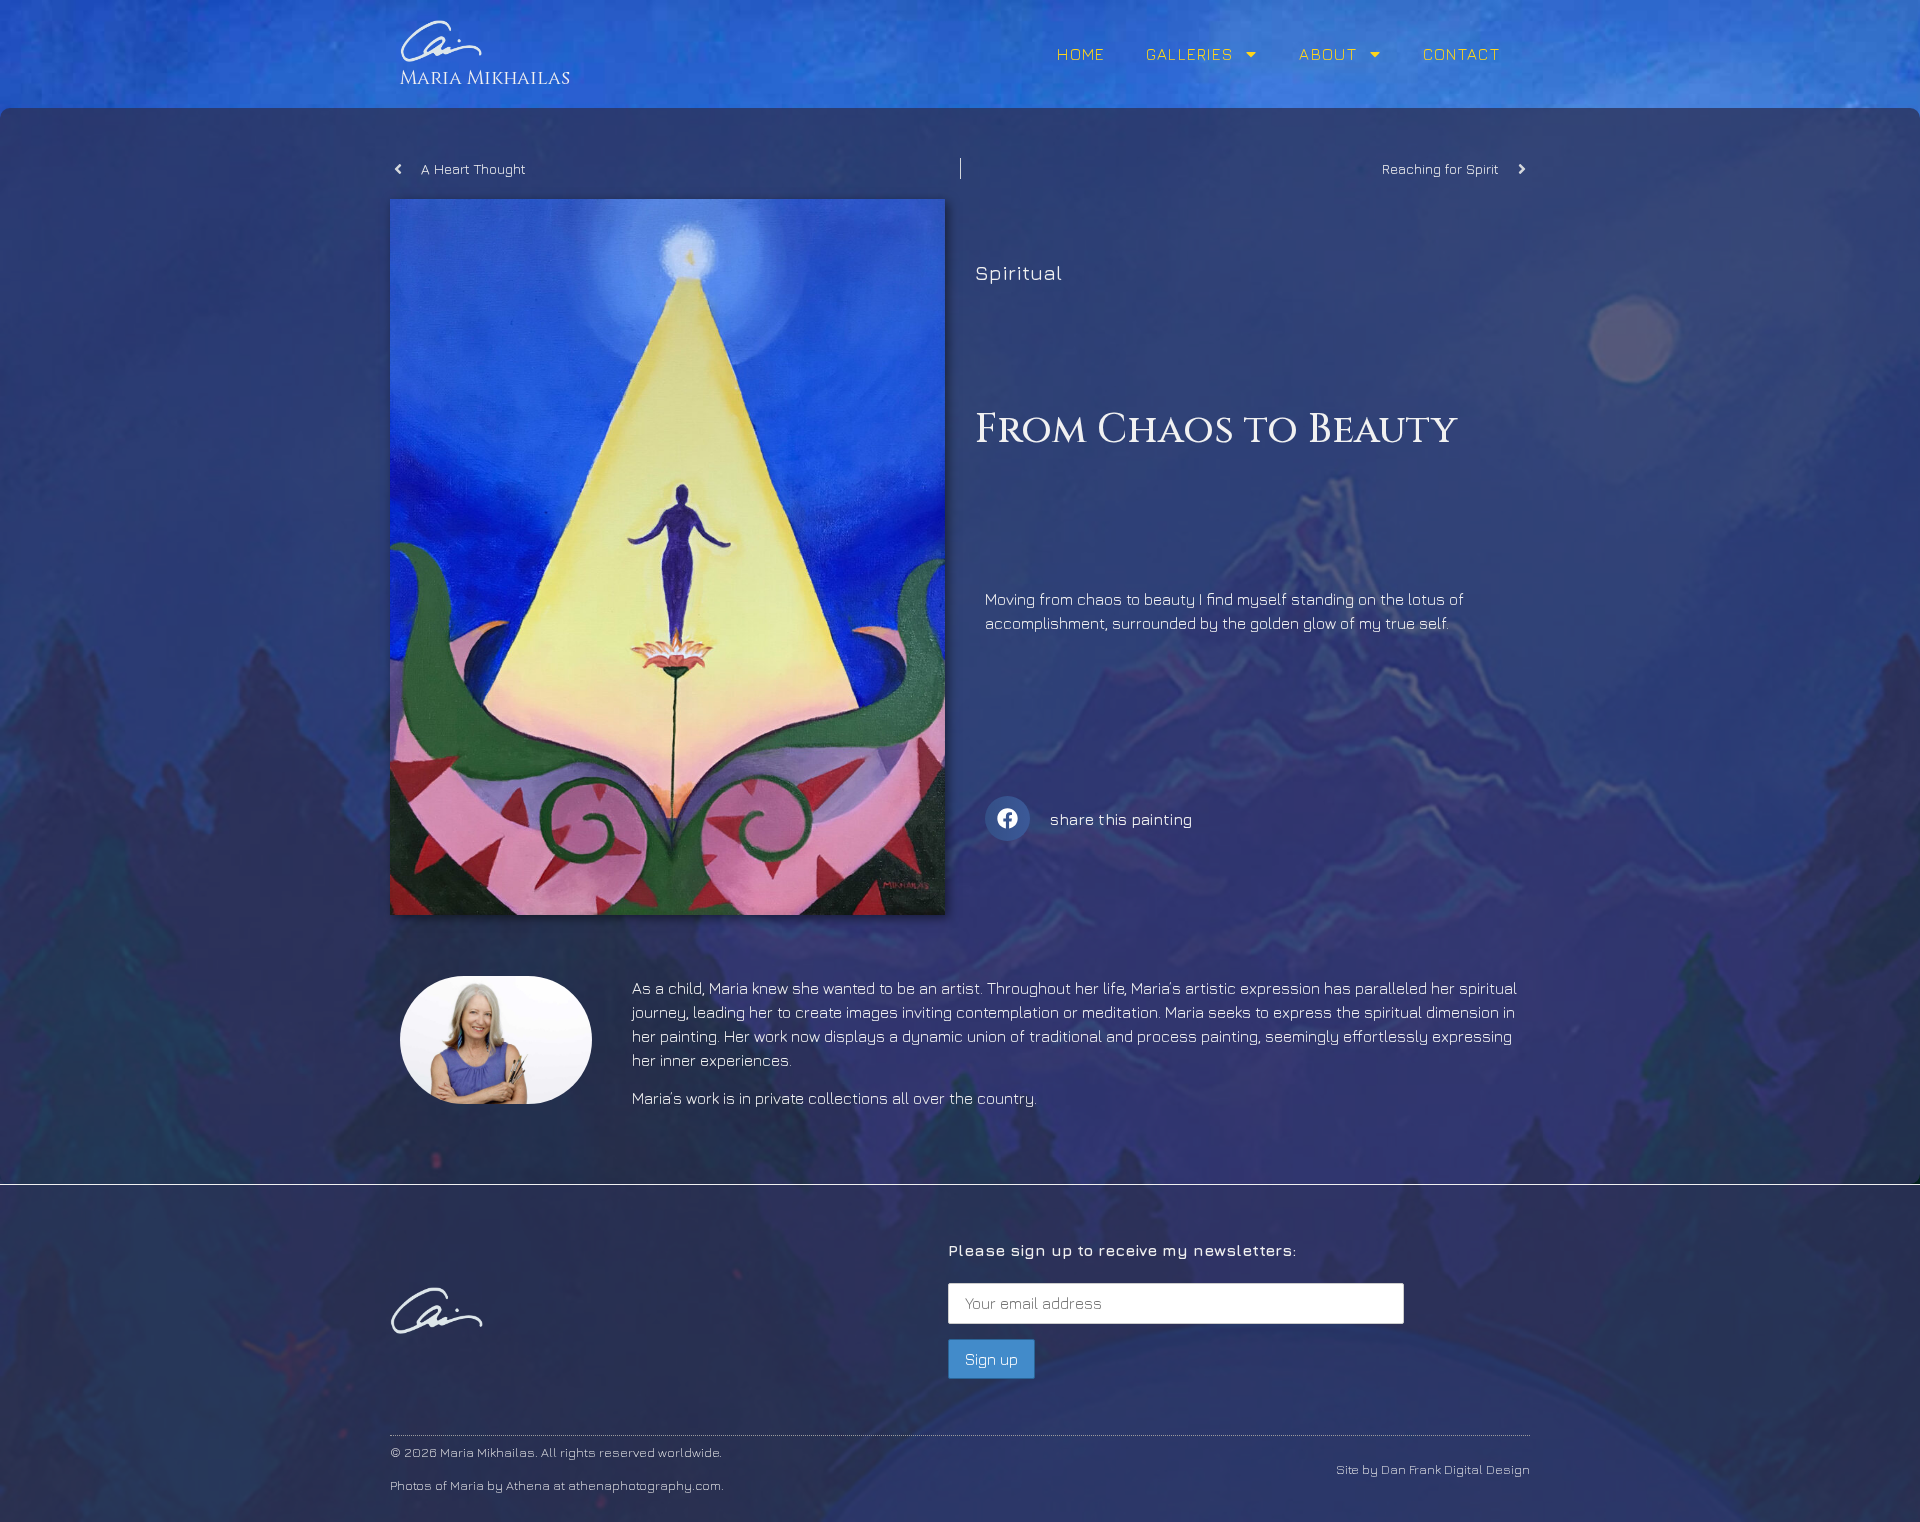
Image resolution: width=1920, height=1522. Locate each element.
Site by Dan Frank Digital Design (1433, 1469)
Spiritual (1018, 272)
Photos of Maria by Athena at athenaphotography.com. (557, 1485)
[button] (1007, 818)
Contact (1461, 54)
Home (1081, 54)
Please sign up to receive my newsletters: (1122, 1250)
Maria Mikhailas (485, 78)
